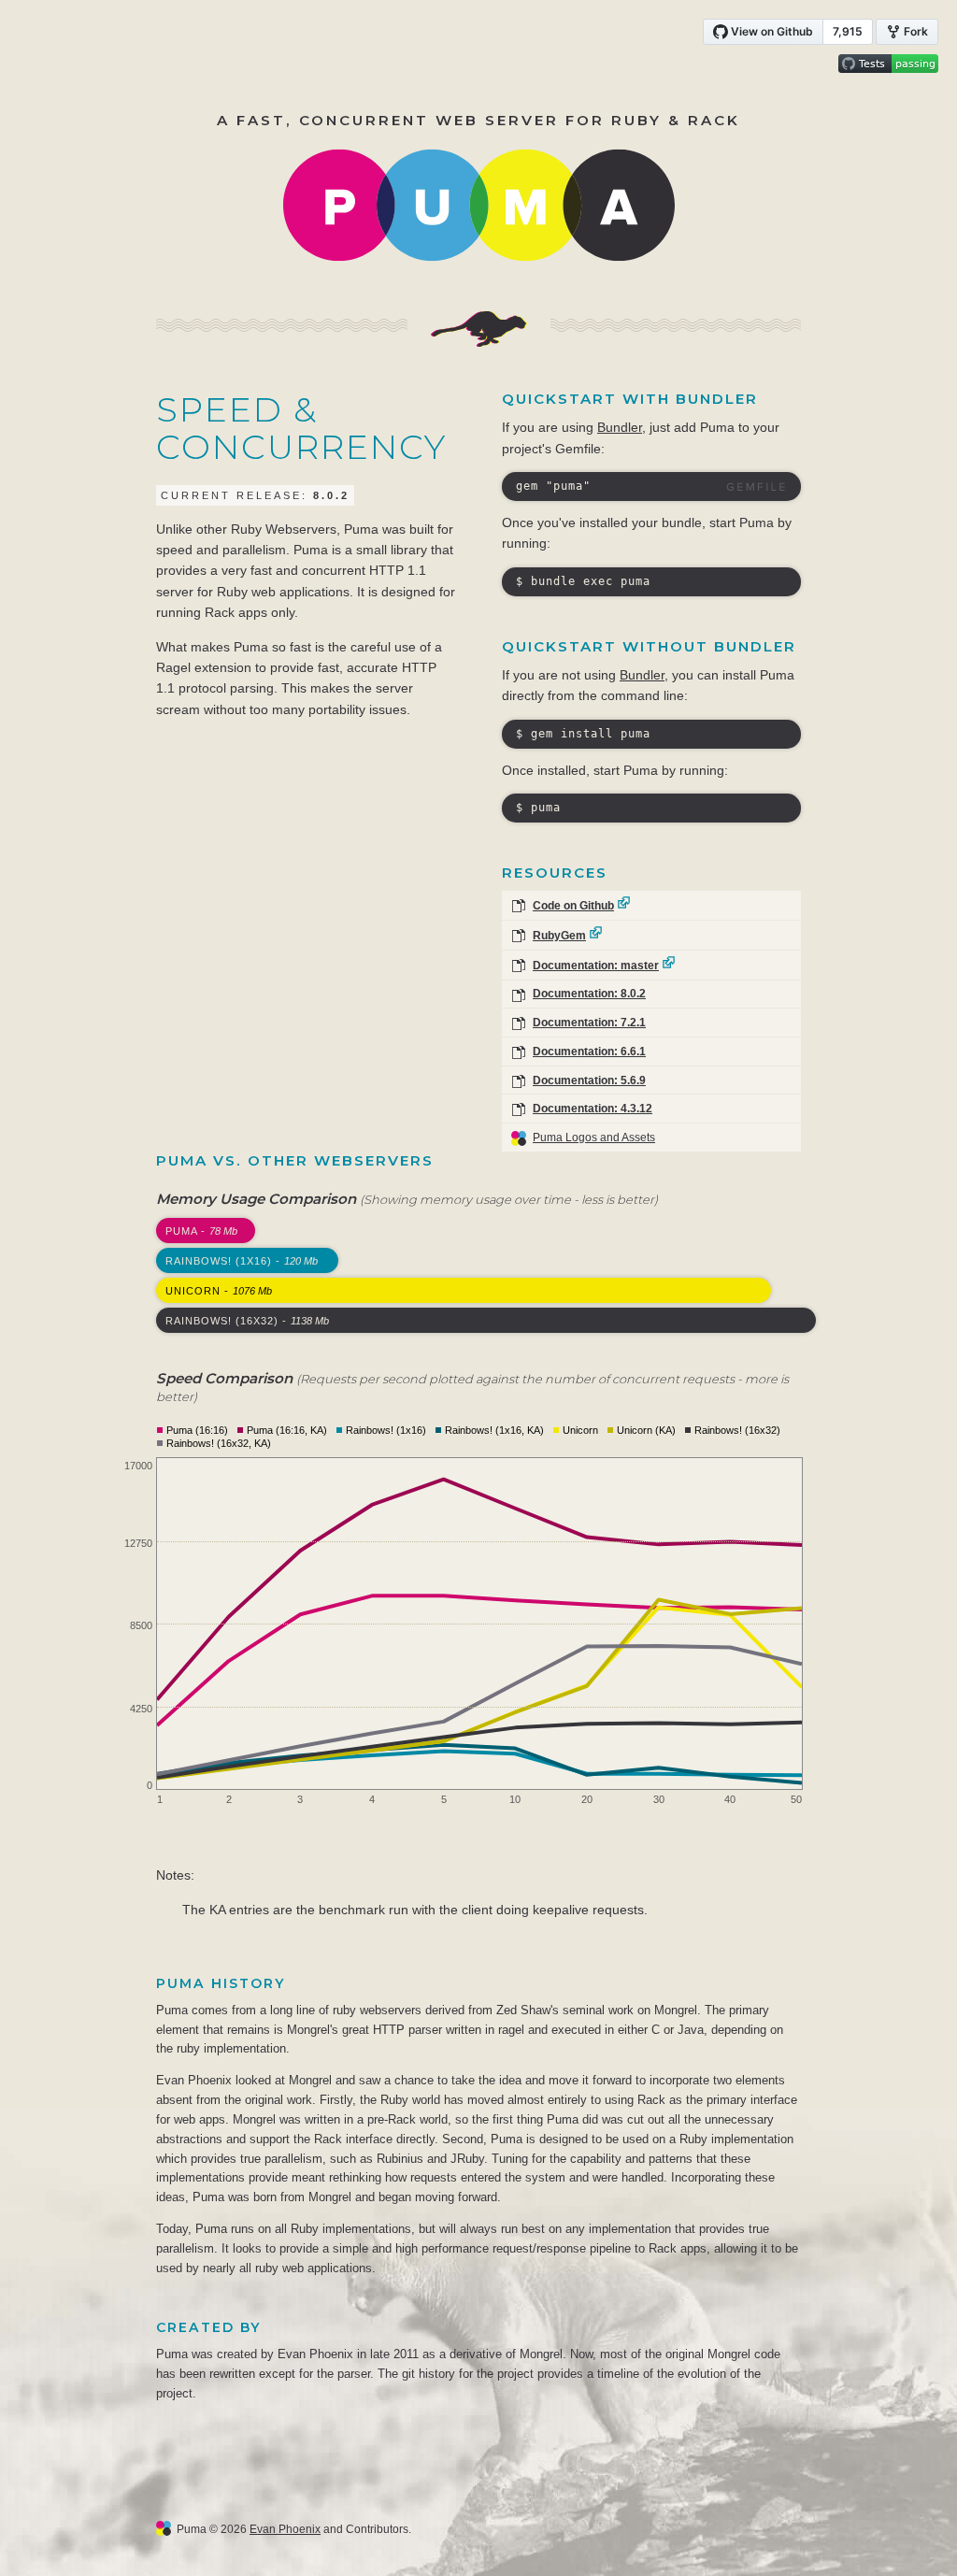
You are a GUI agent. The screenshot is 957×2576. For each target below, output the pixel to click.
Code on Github (573, 906)
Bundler (620, 427)
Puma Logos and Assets (594, 1138)
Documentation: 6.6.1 (589, 1052)
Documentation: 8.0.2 (589, 994)
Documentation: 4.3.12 (593, 1109)
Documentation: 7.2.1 (589, 1023)
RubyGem (559, 936)
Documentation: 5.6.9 (589, 1080)
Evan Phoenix (285, 2529)
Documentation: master (596, 966)
